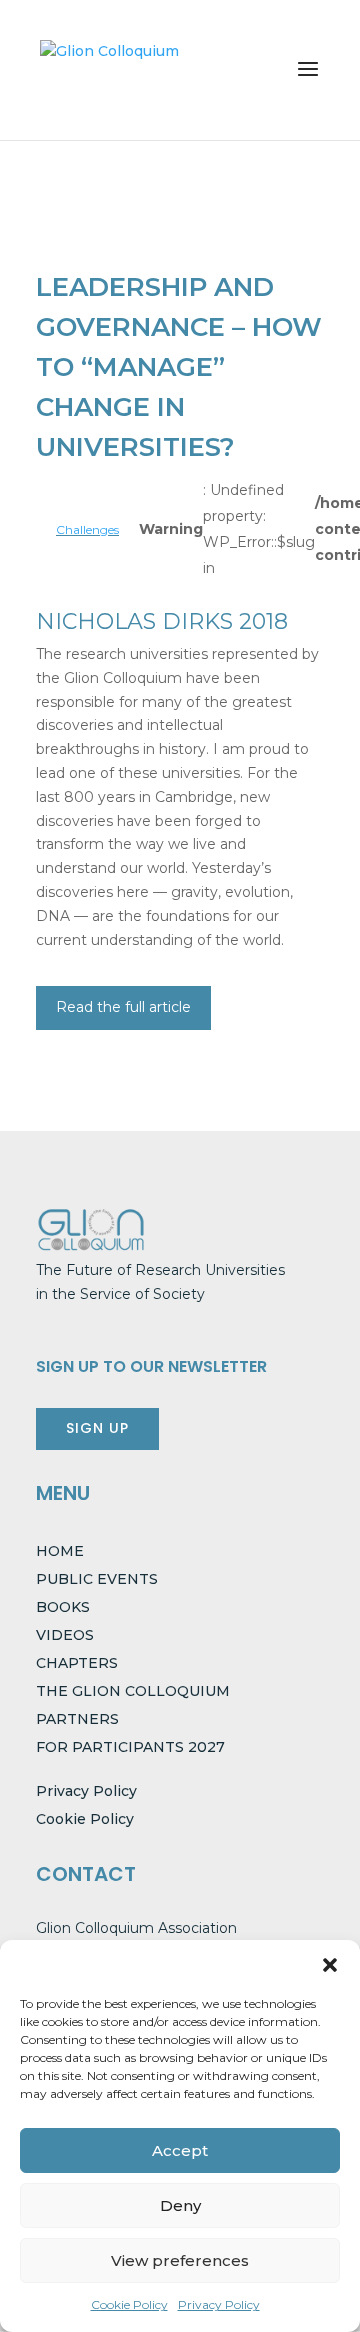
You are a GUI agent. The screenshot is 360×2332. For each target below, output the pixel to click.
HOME (60, 1551)
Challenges (87, 529)
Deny (180, 2205)
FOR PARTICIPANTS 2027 (130, 1747)
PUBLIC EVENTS (97, 1579)
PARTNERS (77, 1719)
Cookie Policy (129, 2304)
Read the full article (123, 1007)
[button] (330, 1965)
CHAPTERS (77, 1663)
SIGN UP (97, 1428)
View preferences (180, 2260)
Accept (180, 2150)
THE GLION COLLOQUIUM (133, 1691)
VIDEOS (65, 1635)
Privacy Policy (219, 2304)
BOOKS (63, 1607)
